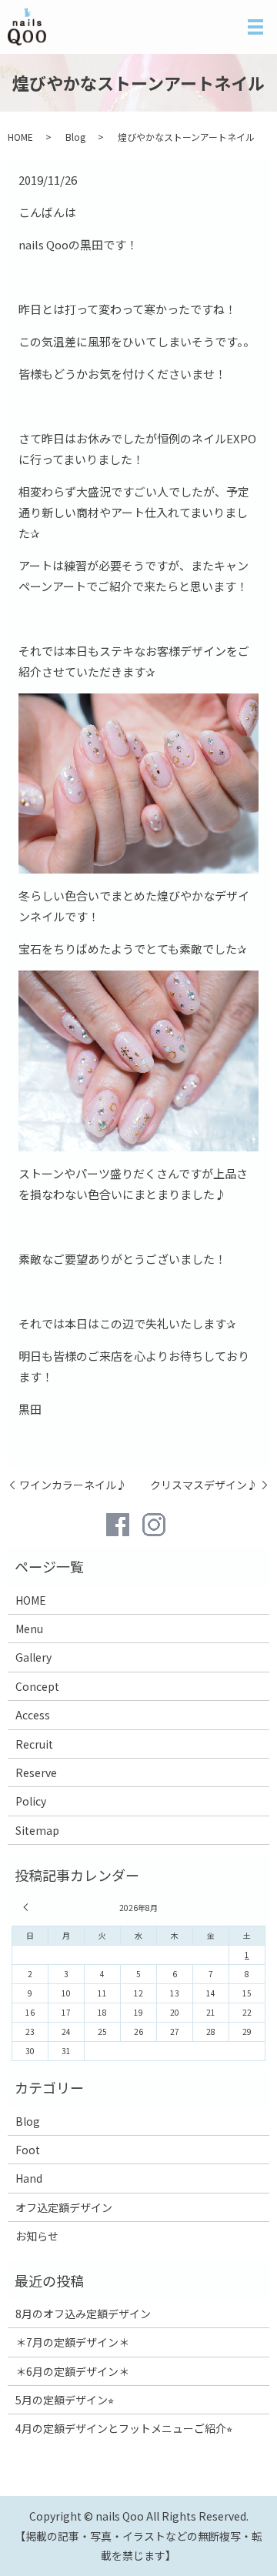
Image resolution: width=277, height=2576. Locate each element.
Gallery (33, 1657)
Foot (28, 2150)
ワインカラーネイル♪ (73, 1485)
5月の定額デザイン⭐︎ (65, 2400)
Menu (29, 1629)
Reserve (36, 1772)
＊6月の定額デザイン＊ (72, 2371)
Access (33, 1715)
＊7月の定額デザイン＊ (72, 2342)
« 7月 (28, 1907)
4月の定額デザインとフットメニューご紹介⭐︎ (124, 2428)
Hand (29, 2178)
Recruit (34, 1744)
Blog (75, 137)
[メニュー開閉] (255, 27)
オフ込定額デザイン (64, 2207)
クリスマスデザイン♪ (204, 1485)
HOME (20, 137)
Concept (37, 1686)
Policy (31, 1801)
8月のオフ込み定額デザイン (83, 2314)
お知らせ (37, 2236)
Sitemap (37, 1830)
